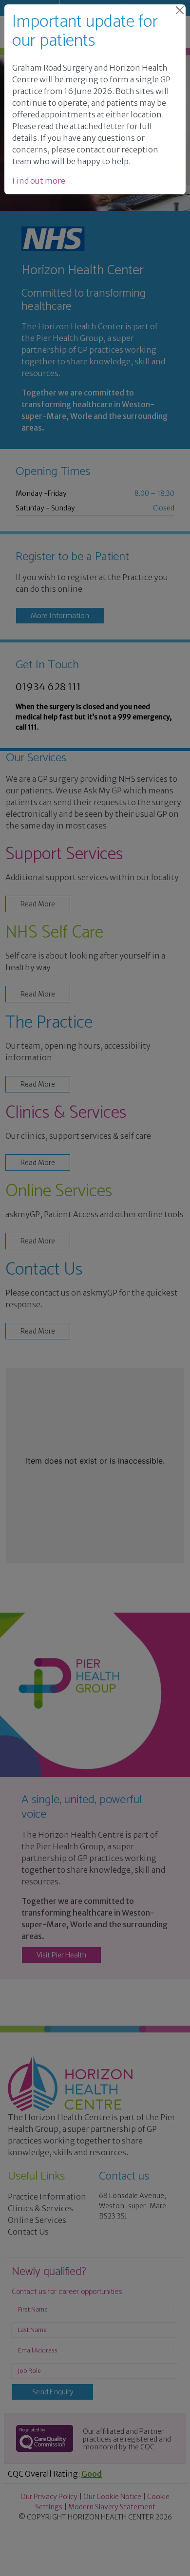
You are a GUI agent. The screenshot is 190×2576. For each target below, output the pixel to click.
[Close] (180, 10)
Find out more (39, 181)
